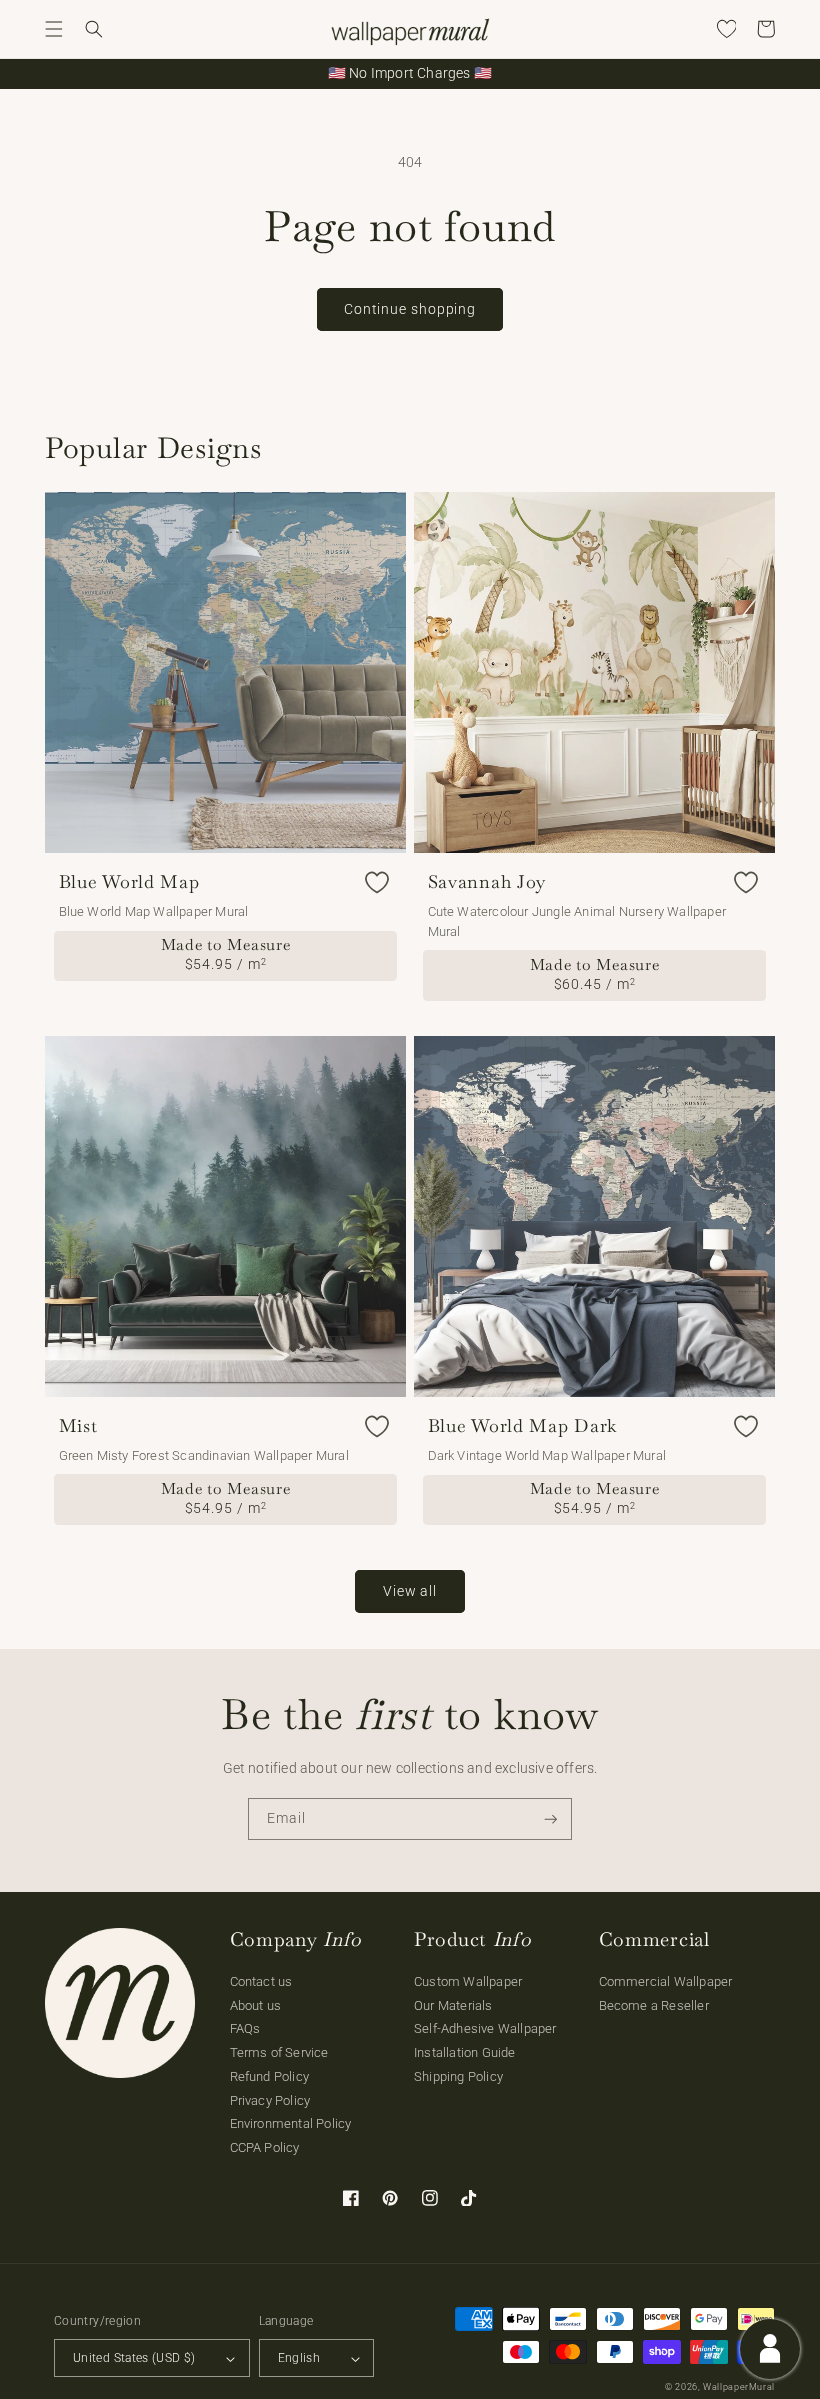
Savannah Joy (487, 882)
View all (410, 1591)
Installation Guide (465, 2052)
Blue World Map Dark (523, 1426)
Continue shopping (410, 309)
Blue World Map (129, 882)
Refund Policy (270, 2076)
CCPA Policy (265, 2147)
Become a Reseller (654, 2005)
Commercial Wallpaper (666, 1981)
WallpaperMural (739, 2387)
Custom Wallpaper (468, 1981)
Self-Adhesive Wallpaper (485, 2028)
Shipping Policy (458, 2076)
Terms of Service (279, 2052)
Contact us (261, 1981)
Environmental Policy (291, 2123)
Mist (78, 1426)
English (299, 2358)
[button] (54, 29)
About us (256, 2005)
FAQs (245, 2028)
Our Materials (453, 2005)
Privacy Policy (270, 2100)
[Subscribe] (551, 1819)
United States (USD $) (134, 2358)
